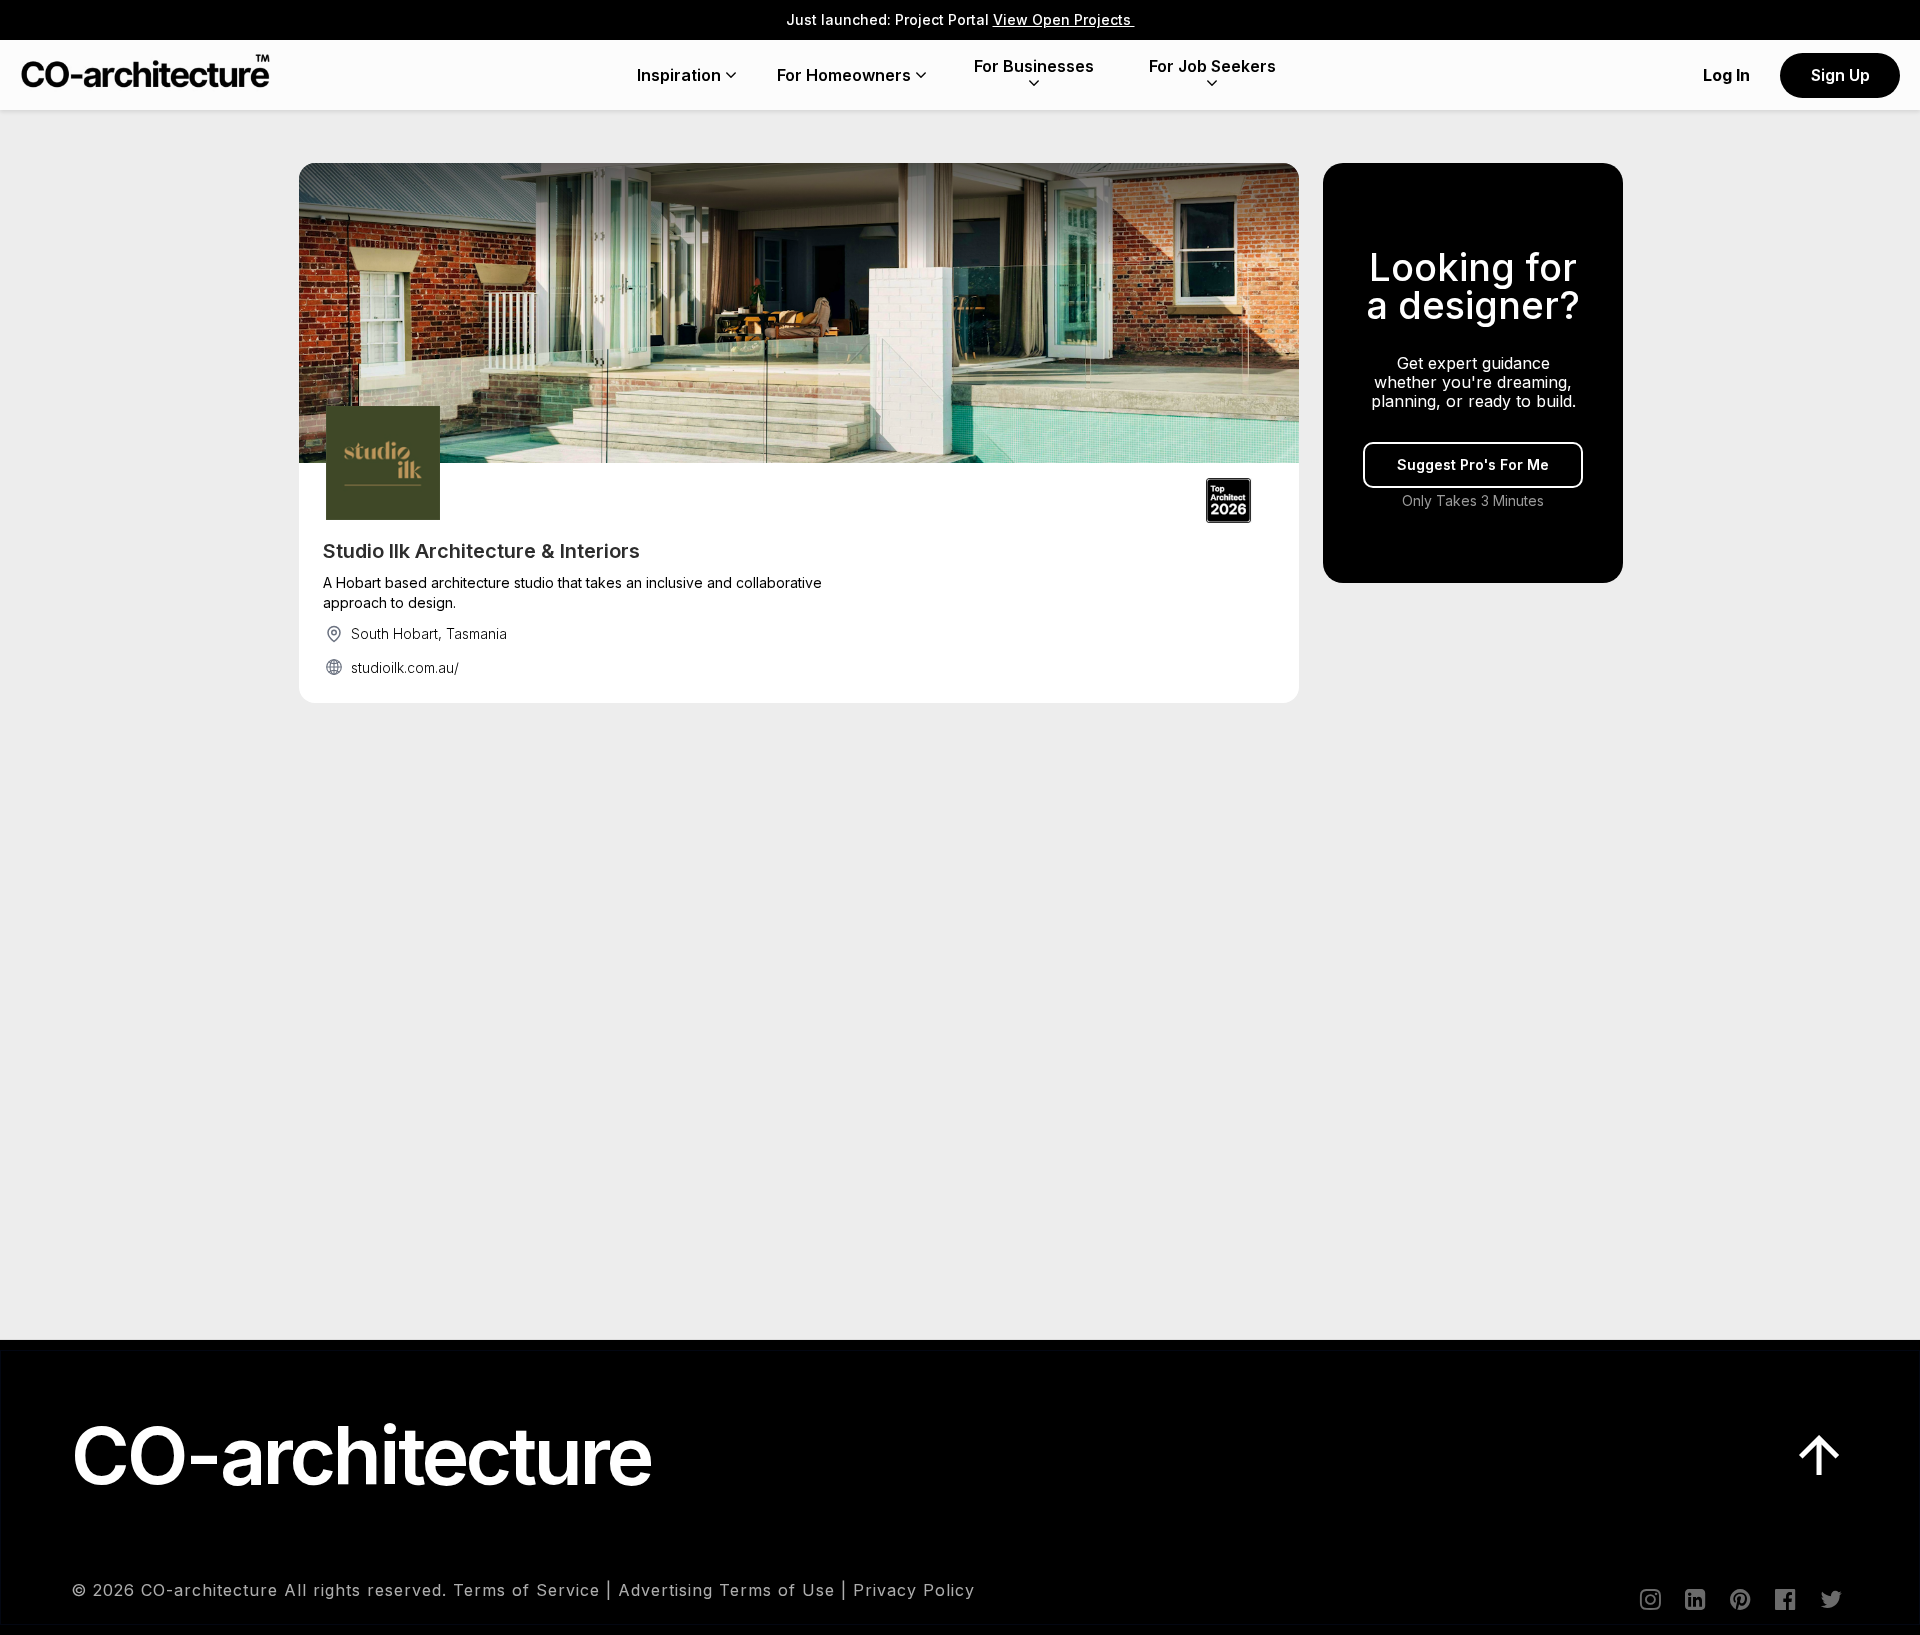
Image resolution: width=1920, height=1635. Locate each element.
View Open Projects (1064, 19)
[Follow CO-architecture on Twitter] (1829, 1599)
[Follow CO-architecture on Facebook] (1784, 1599)
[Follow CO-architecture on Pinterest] (1739, 1599)
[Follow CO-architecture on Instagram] (1649, 1599)
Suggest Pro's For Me (1473, 464)
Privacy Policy (914, 1590)
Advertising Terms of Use (726, 1590)
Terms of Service (526, 1590)
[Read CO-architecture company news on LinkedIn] (1694, 1599)
